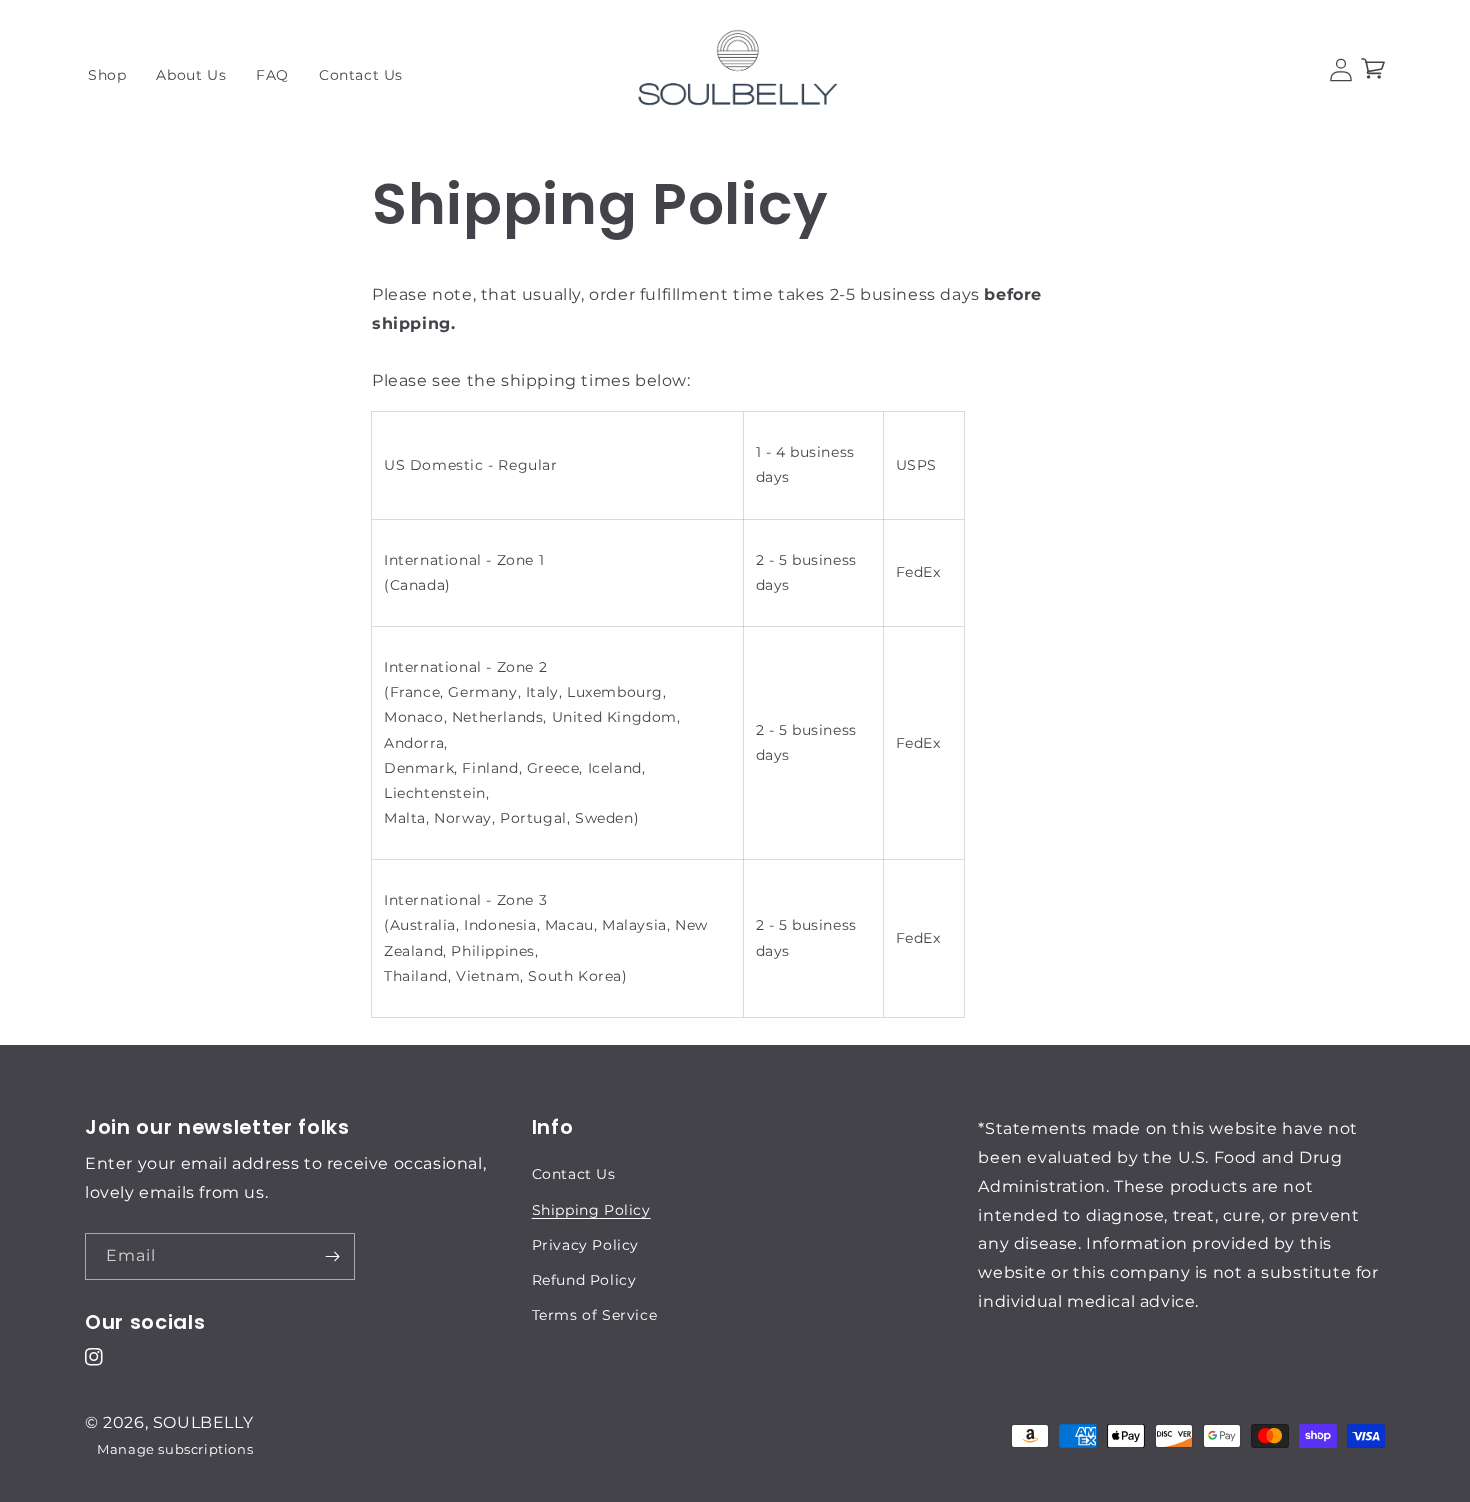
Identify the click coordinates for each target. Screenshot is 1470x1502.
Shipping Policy (591, 1210)
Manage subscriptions (175, 1449)
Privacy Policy (585, 1245)
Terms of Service (595, 1315)
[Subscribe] (332, 1256)
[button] (1373, 70)
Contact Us (574, 1174)
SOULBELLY (203, 1422)
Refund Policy (584, 1280)
